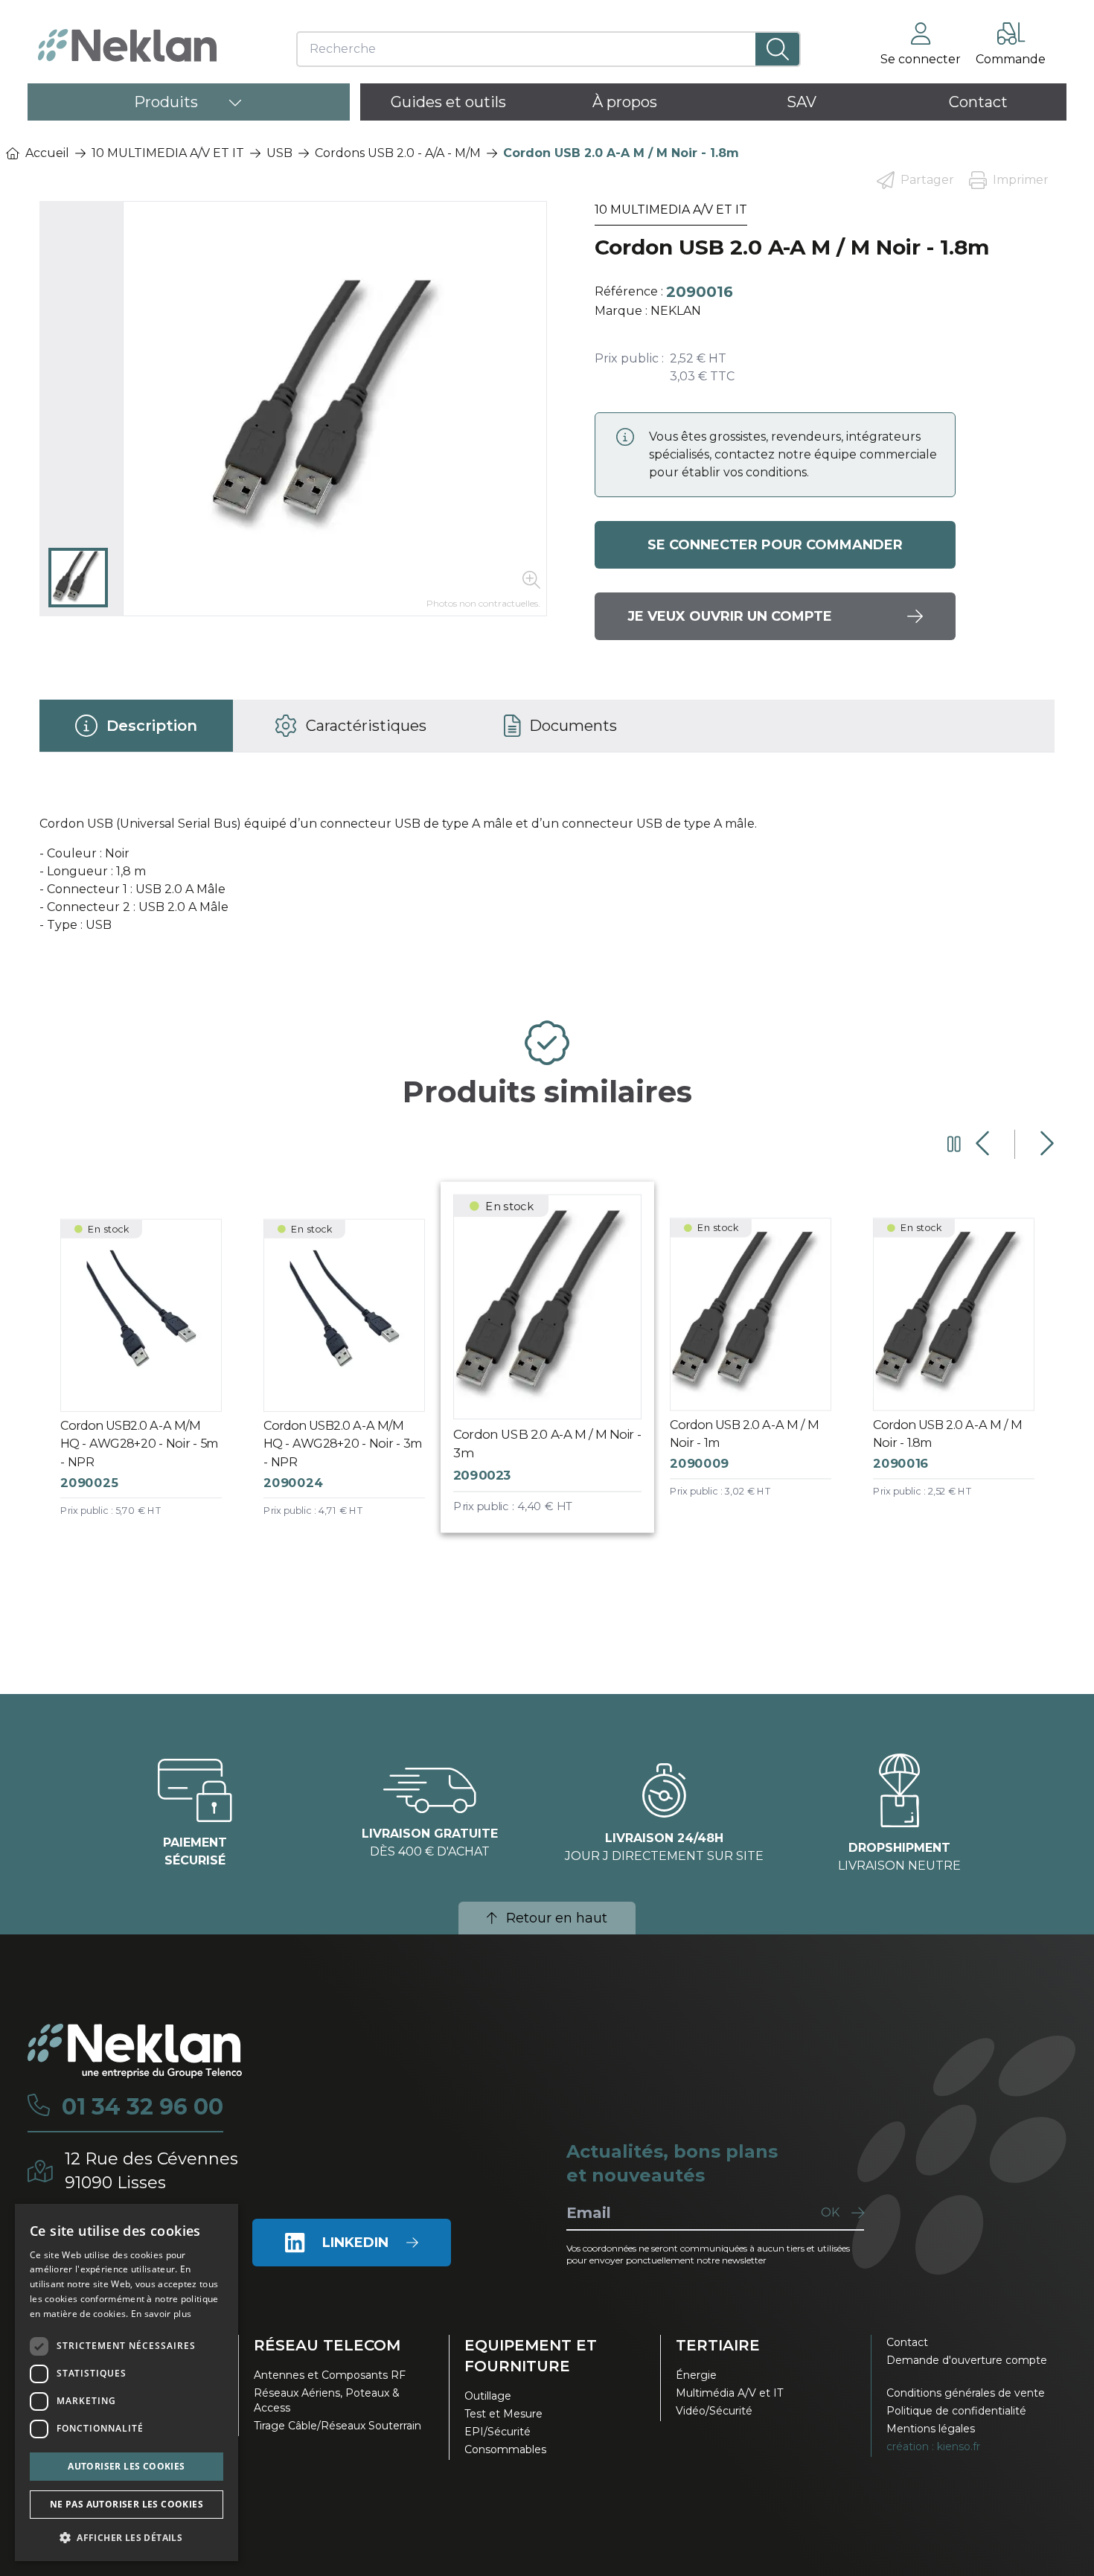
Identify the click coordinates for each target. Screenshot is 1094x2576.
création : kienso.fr (933, 2446)
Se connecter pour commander (775, 545)
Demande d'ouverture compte (967, 2360)
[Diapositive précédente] (984, 1144)
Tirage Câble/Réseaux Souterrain (338, 2426)
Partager (927, 180)
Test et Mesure (503, 2414)
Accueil (47, 153)
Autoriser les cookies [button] (126, 2466)
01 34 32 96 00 (143, 2107)
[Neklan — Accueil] (127, 45)
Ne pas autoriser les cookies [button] (127, 2504)
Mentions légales (931, 2429)
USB (279, 153)
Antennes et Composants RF (330, 2375)
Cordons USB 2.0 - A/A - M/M (398, 153)
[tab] (136, 726)
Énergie (696, 2375)
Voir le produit (152, 1381)
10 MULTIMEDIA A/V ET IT (168, 153)
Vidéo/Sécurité (714, 2411)
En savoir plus (161, 2314)
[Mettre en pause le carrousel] (954, 1144)
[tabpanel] (547, 880)
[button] (127, 2537)
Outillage (488, 2396)
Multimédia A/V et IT (729, 2393)
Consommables (505, 2449)
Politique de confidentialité (956, 2411)
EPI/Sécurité (498, 2432)
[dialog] (127, 2382)
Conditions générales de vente (966, 2393)
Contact (907, 2342)
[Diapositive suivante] (1045, 1144)
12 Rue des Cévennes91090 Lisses (151, 2171)
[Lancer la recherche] (777, 49)
